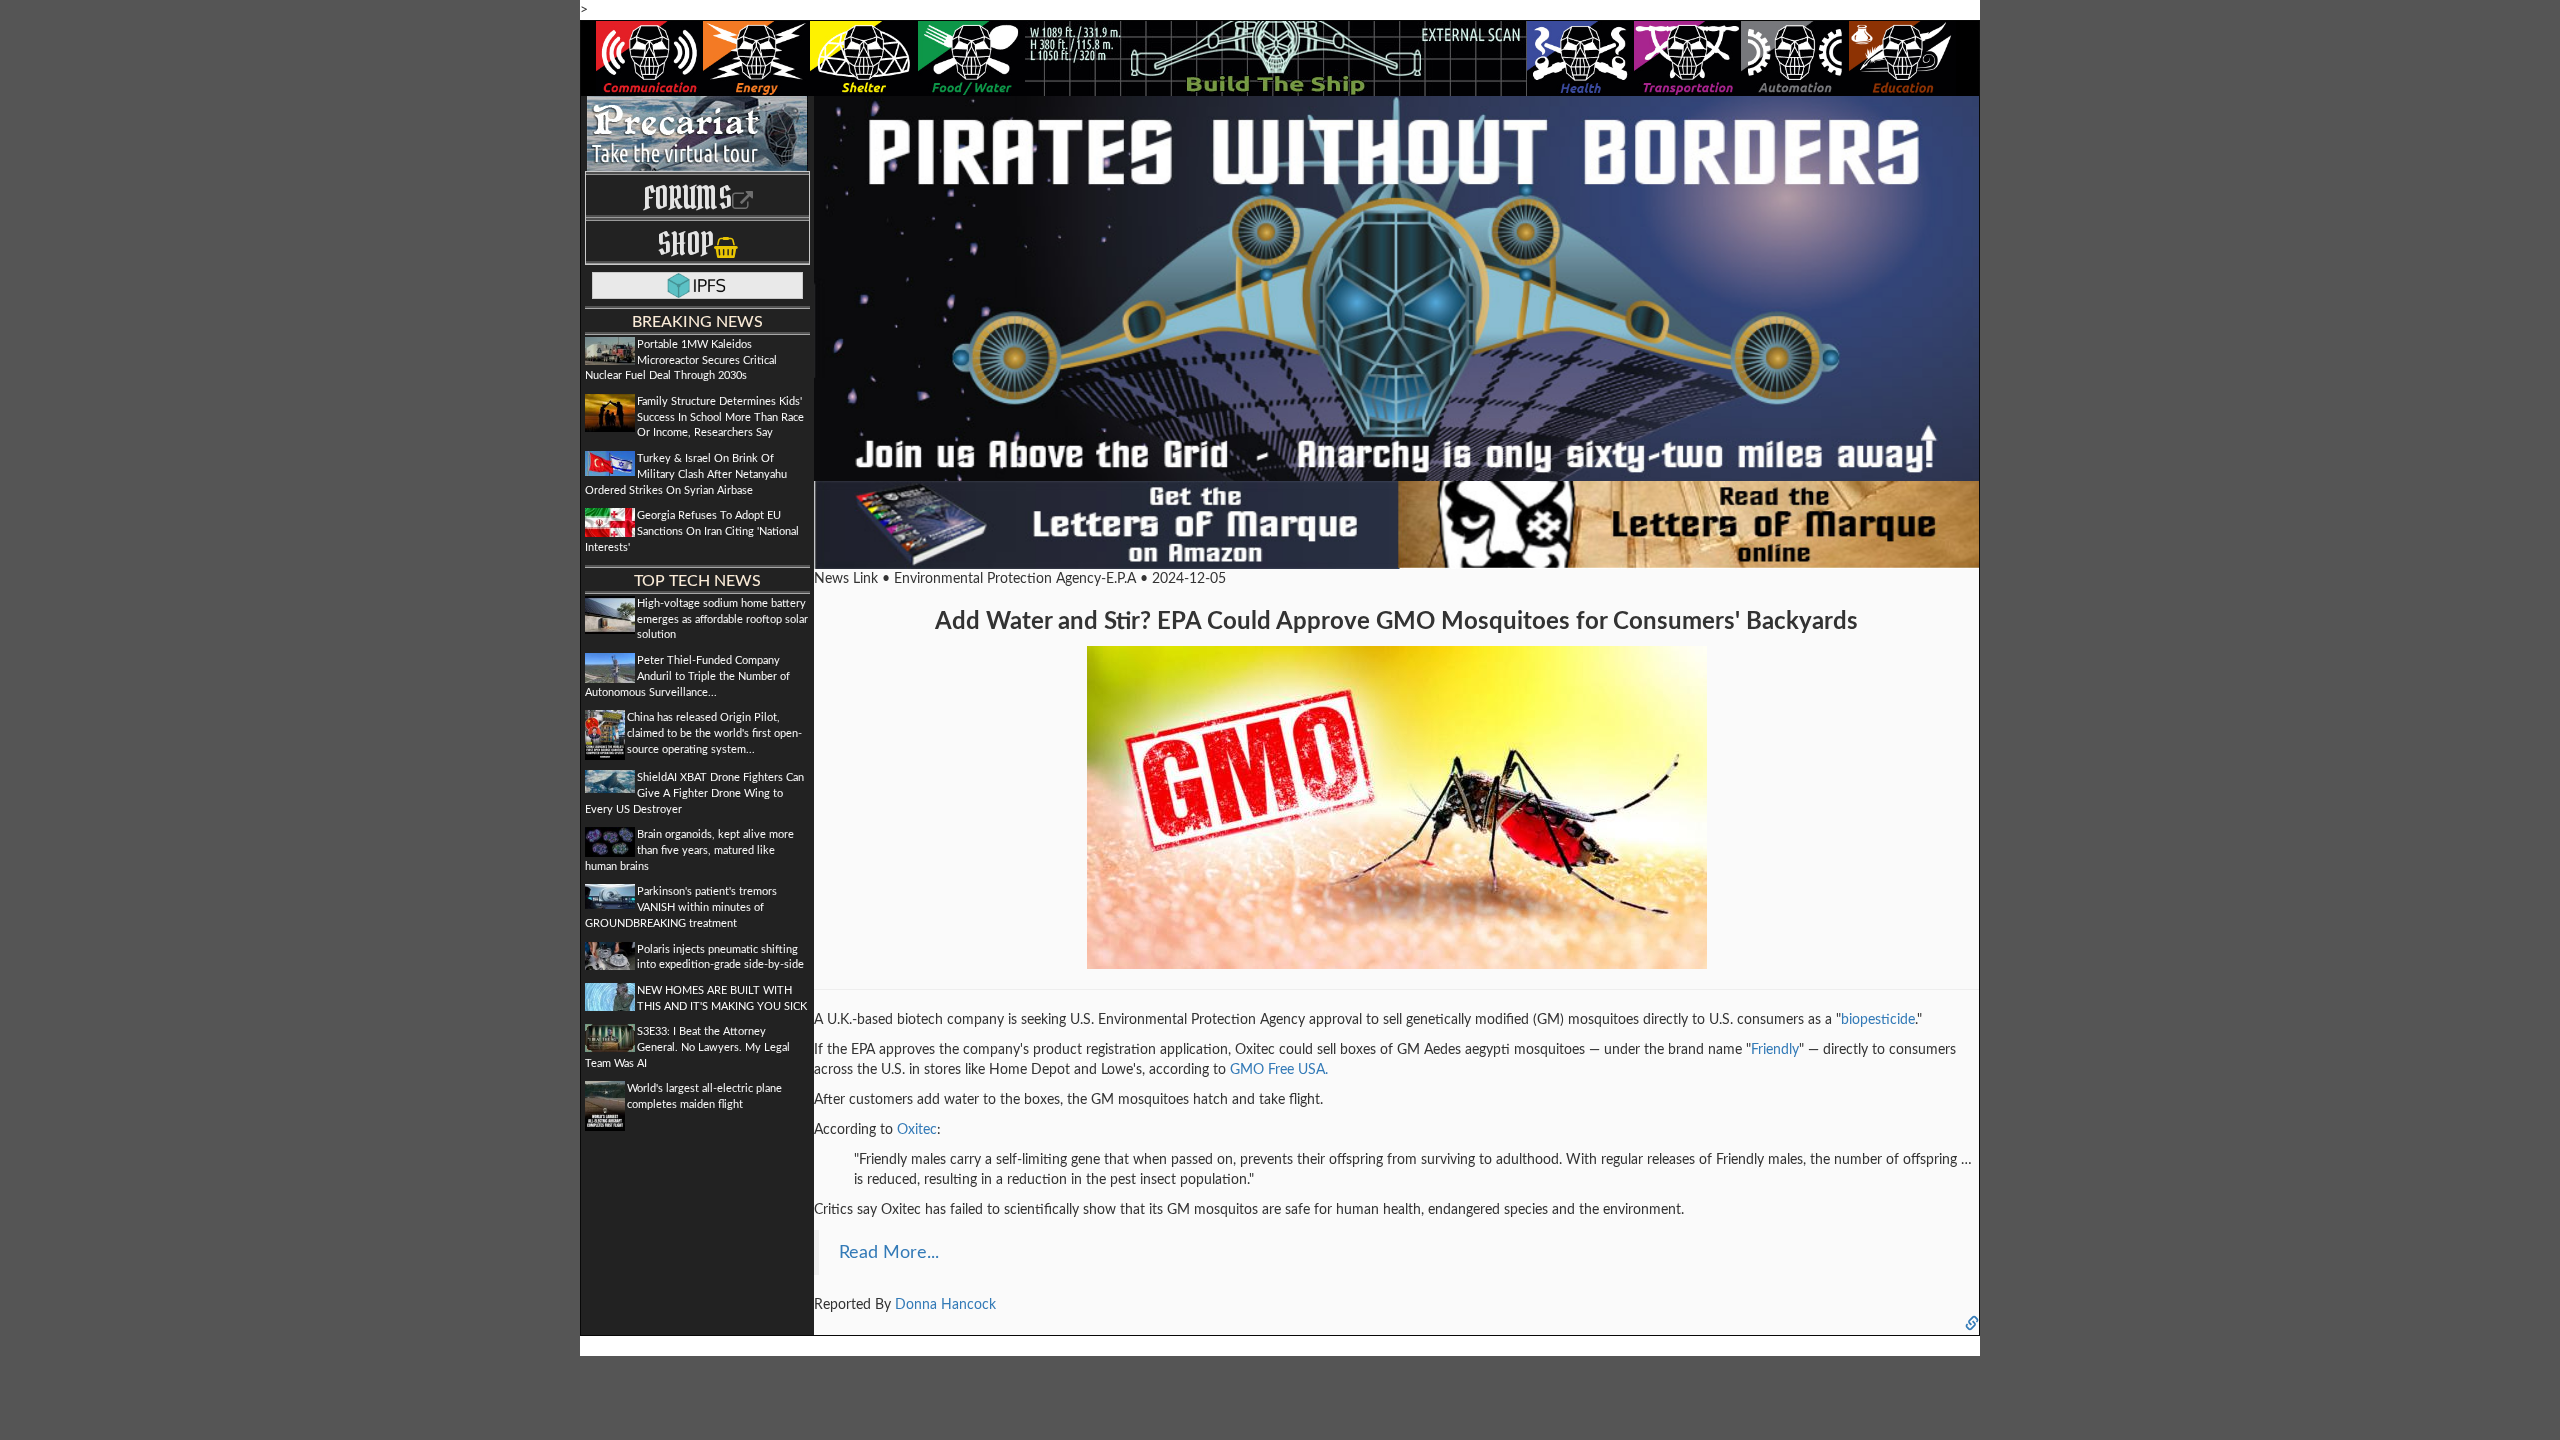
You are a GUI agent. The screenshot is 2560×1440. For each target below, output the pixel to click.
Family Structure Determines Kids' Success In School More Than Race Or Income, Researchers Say (720, 417)
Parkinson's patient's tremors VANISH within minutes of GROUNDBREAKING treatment (681, 907)
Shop (685, 243)
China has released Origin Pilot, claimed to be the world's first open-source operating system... (714, 733)
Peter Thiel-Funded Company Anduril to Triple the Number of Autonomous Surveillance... (687, 676)
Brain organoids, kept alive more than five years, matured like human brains (689, 850)
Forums (687, 197)
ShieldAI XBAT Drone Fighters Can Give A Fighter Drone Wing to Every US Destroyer (694, 793)
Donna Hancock (945, 1305)
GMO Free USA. (1279, 1070)
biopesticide (1878, 1020)
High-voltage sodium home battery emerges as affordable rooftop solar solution (722, 619)
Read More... (889, 1252)
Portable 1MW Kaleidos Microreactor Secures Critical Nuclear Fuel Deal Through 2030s (681, 360)
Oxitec (917, 1130)
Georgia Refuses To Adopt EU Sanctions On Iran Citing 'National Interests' (692, 531)
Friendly (1775, 1050)
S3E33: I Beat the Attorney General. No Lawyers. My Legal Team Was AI (687, 1047)
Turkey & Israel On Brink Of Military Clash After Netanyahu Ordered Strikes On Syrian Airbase (686, 474)
